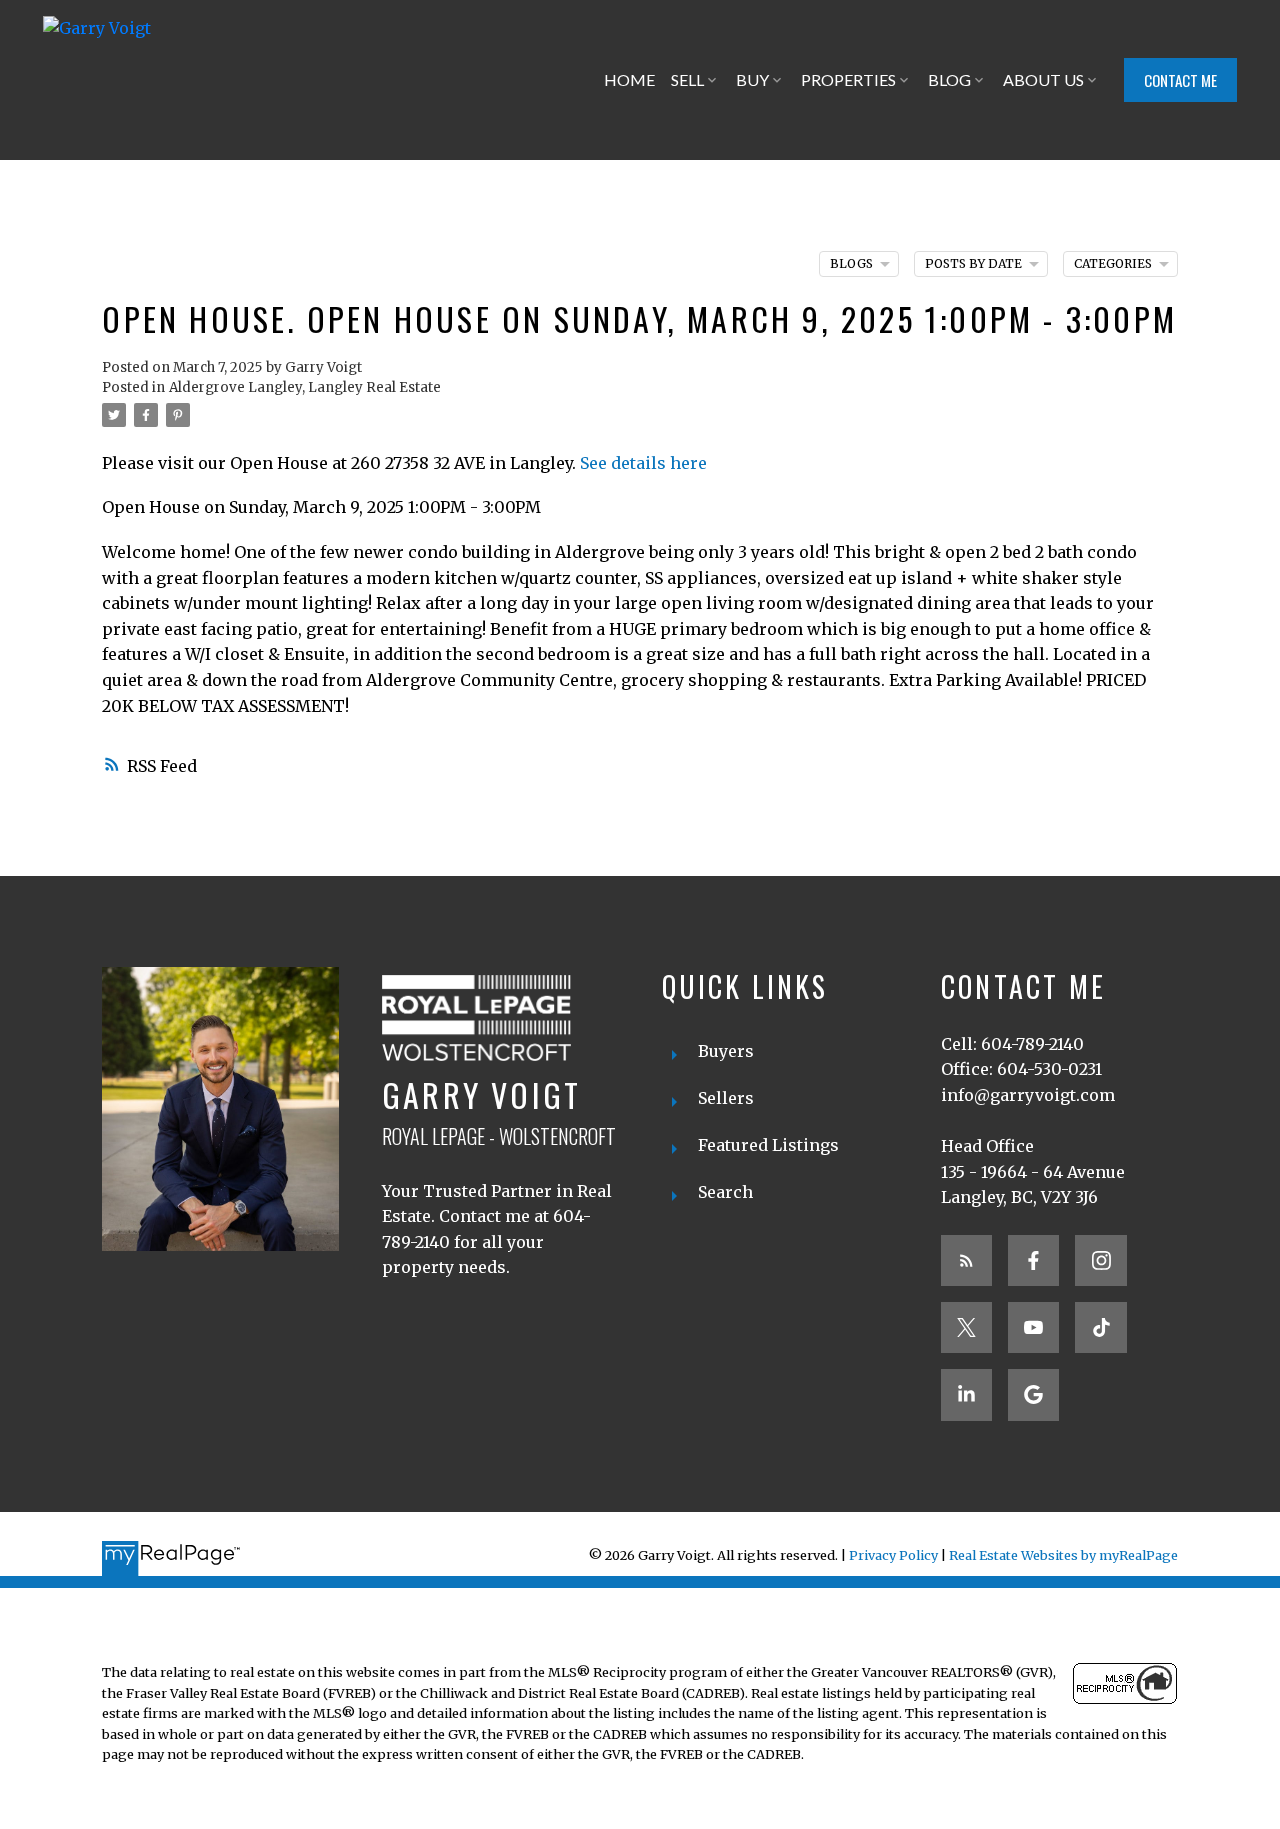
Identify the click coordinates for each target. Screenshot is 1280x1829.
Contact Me (1180, 80)
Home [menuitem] (629, 79)
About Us (1043, 79)
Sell (687, 79)
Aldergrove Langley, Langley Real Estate (305, 387)
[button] (1180, 80)
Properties (848, 79)
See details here (643, 463)
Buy (752, 79)
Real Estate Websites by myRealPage (1063, 1555)
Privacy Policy (893, 1555)
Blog (949, 79)
